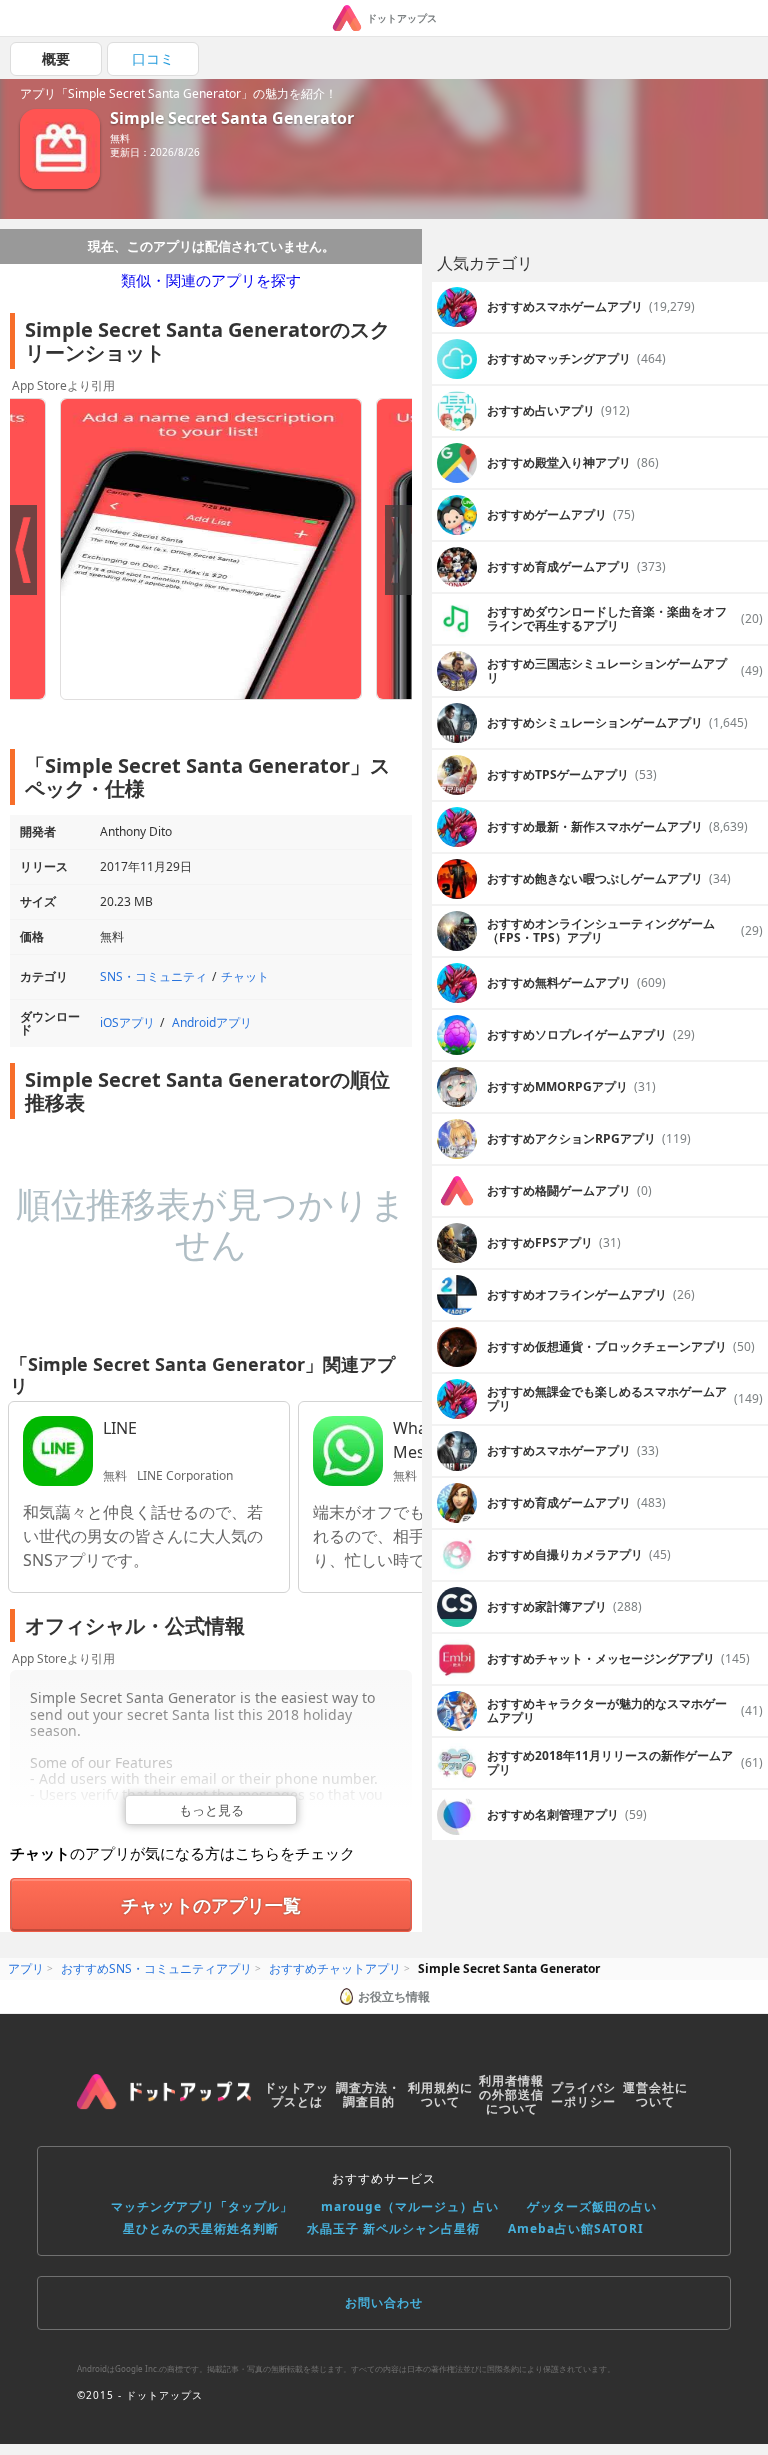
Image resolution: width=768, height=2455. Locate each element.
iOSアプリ (127, 1022)
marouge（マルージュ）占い (410, 2206)
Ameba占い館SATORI (576, 2228)
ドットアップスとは (296, 2094)
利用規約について (440, 2094)
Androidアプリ (212, 1022)
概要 (56, 58)
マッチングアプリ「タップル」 (202, 2206)
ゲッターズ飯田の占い (592, 2206)
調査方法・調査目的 (368, 2094)
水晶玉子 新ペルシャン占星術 (393, 2228)
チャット (245, 976)
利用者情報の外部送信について (511, 2094)
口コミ (153, 58)
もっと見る (211, 1810)
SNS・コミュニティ (153, 976)
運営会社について (655, 2094)
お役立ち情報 (394, 1996)
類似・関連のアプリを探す (211, 280)
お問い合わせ (384, 2302)
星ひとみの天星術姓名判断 (201, 2228)
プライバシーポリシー (583, 2094)
